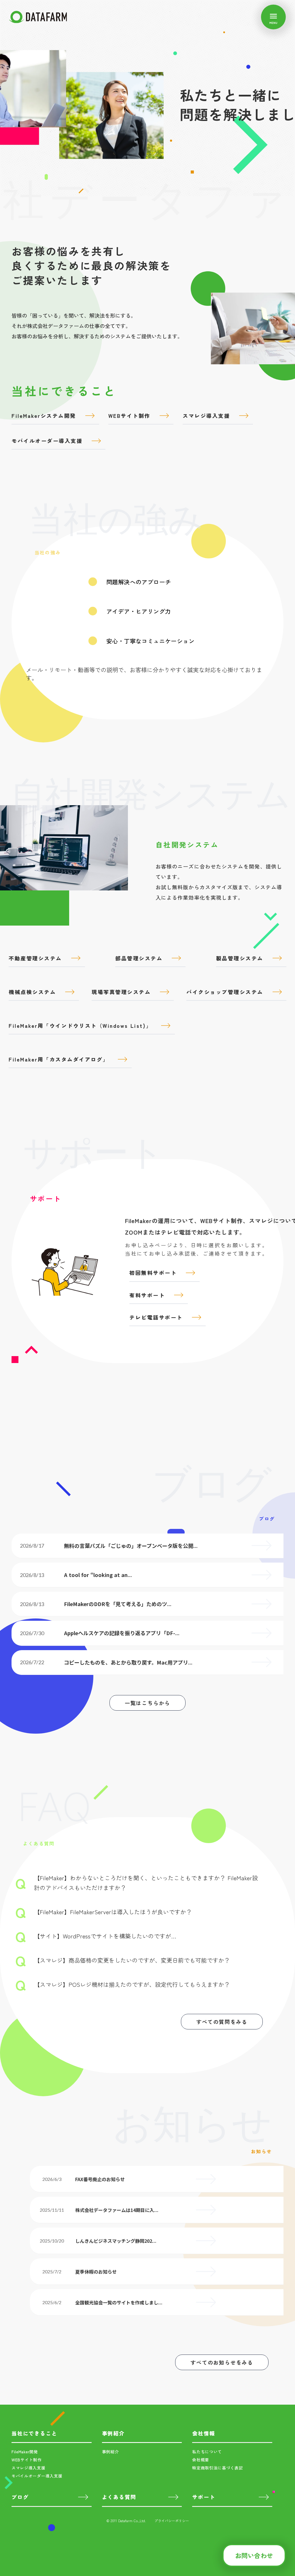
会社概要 (201, 2460)
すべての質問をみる (222, 2022)
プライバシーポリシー (172, 2521)
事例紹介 (110, 2452)
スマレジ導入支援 (29, 2468)
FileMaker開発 (25, 2452)
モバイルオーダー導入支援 (37, 2476)
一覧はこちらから (147, 1703)
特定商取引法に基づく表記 (218, 2468)
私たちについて (207, 2452)
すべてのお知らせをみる (222, 2362)
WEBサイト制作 (27, 2460)
